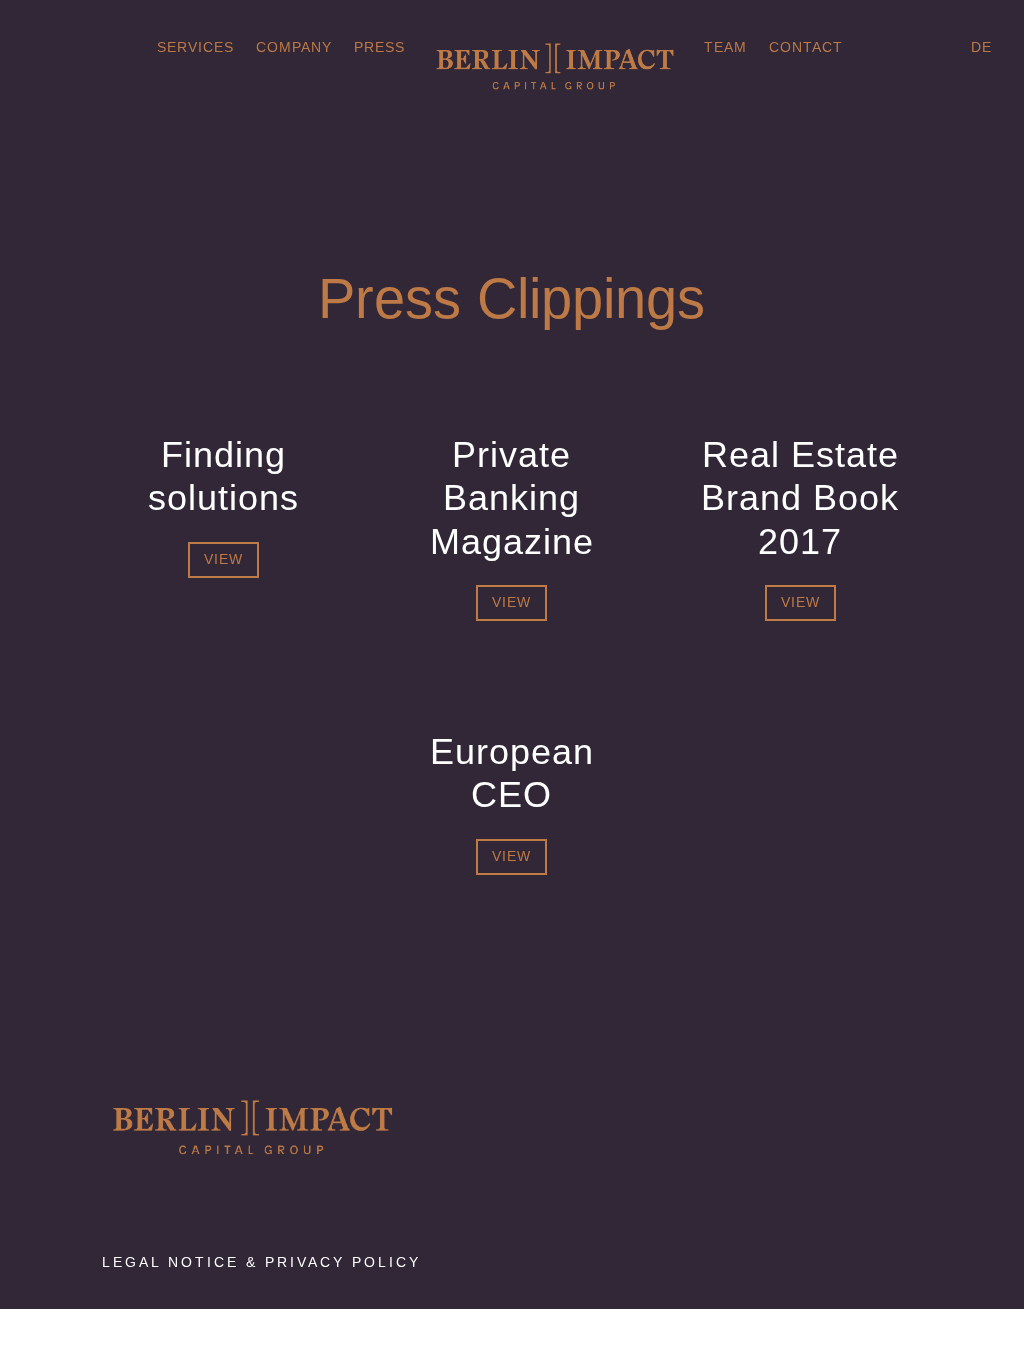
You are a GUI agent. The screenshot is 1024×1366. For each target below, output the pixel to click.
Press (379, 47)
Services (195, 47)
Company (294, 47)
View (223, 559)
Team (725, 47)
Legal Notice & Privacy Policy (261, 1262)
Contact (806, 47)
